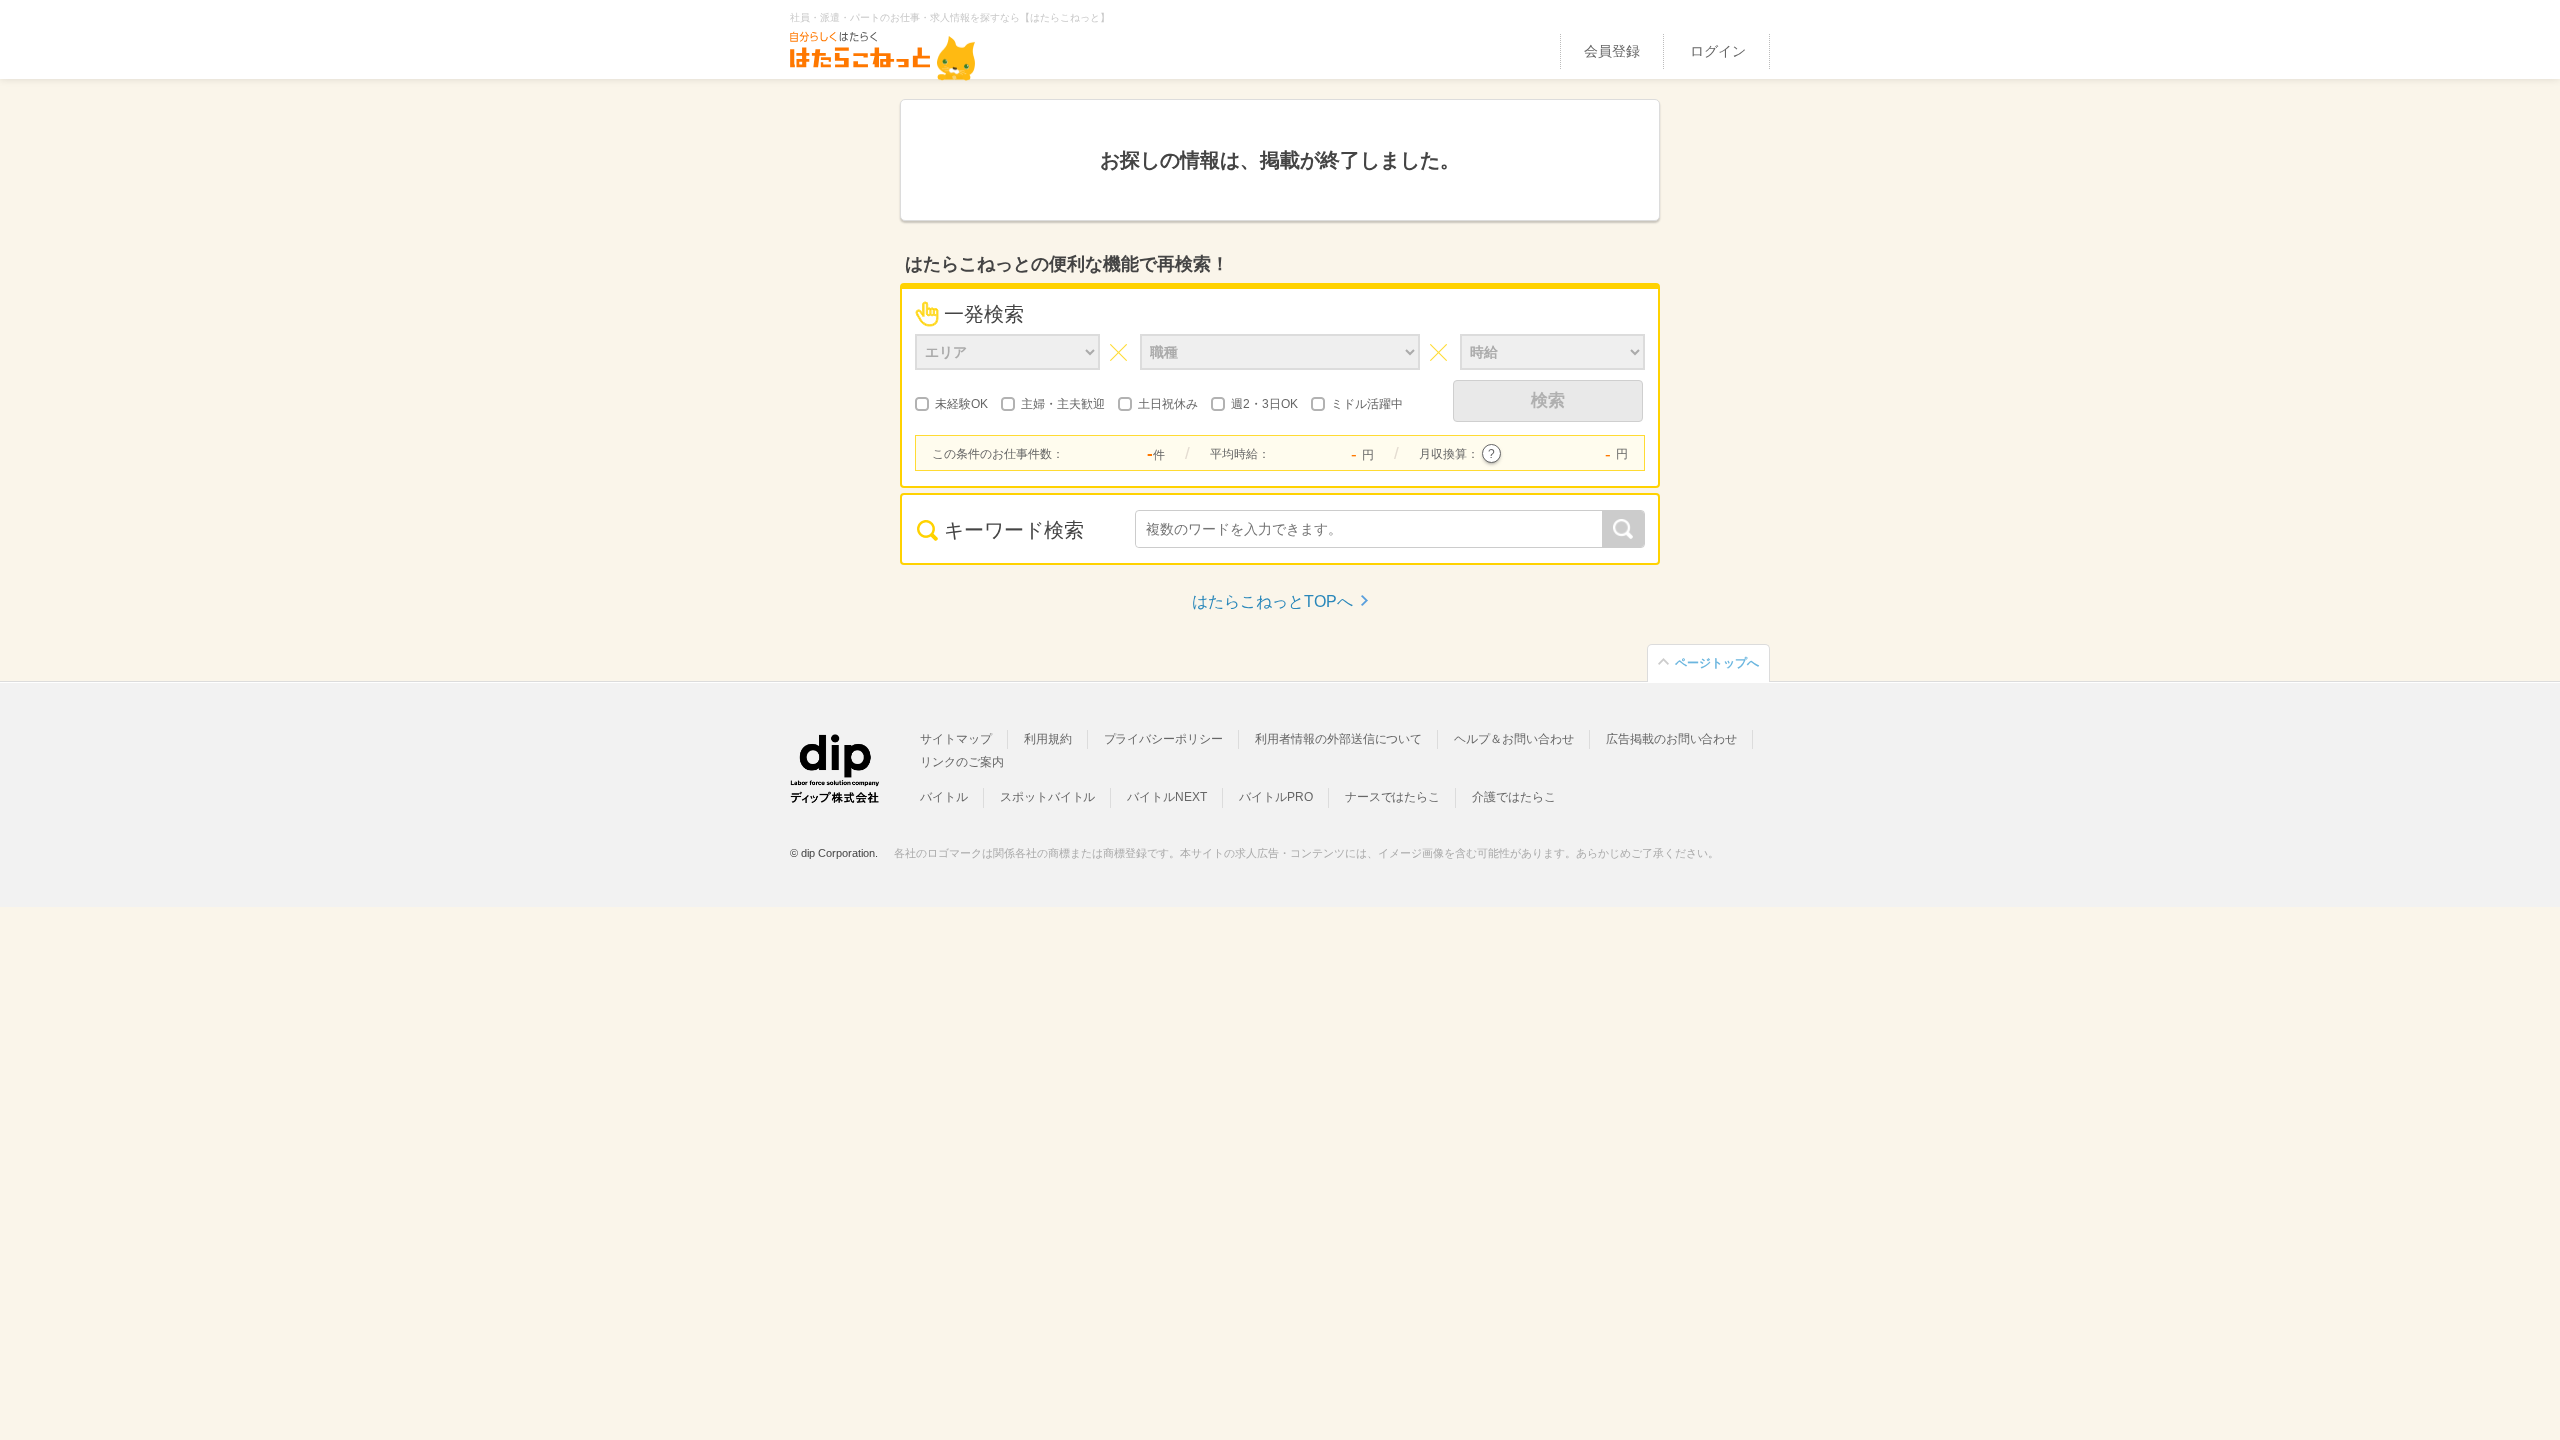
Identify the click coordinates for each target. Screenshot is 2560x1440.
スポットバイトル (1048, 797)
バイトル (944, 797)
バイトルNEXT (1167, 797)
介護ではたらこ (1514, 797)
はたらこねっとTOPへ (1272, 601)
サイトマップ (956, 739)
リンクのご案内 (962, 762)
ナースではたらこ (1393, 797)
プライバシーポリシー (1164, 739)
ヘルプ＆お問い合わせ (1514, 739)
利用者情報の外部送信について (1338, 739)
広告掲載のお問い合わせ (1671, 739)
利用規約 (1048, 739)
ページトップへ (1717, 663)
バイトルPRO (1276, 797)
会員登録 (1612, 51)
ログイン (1718, 51)
